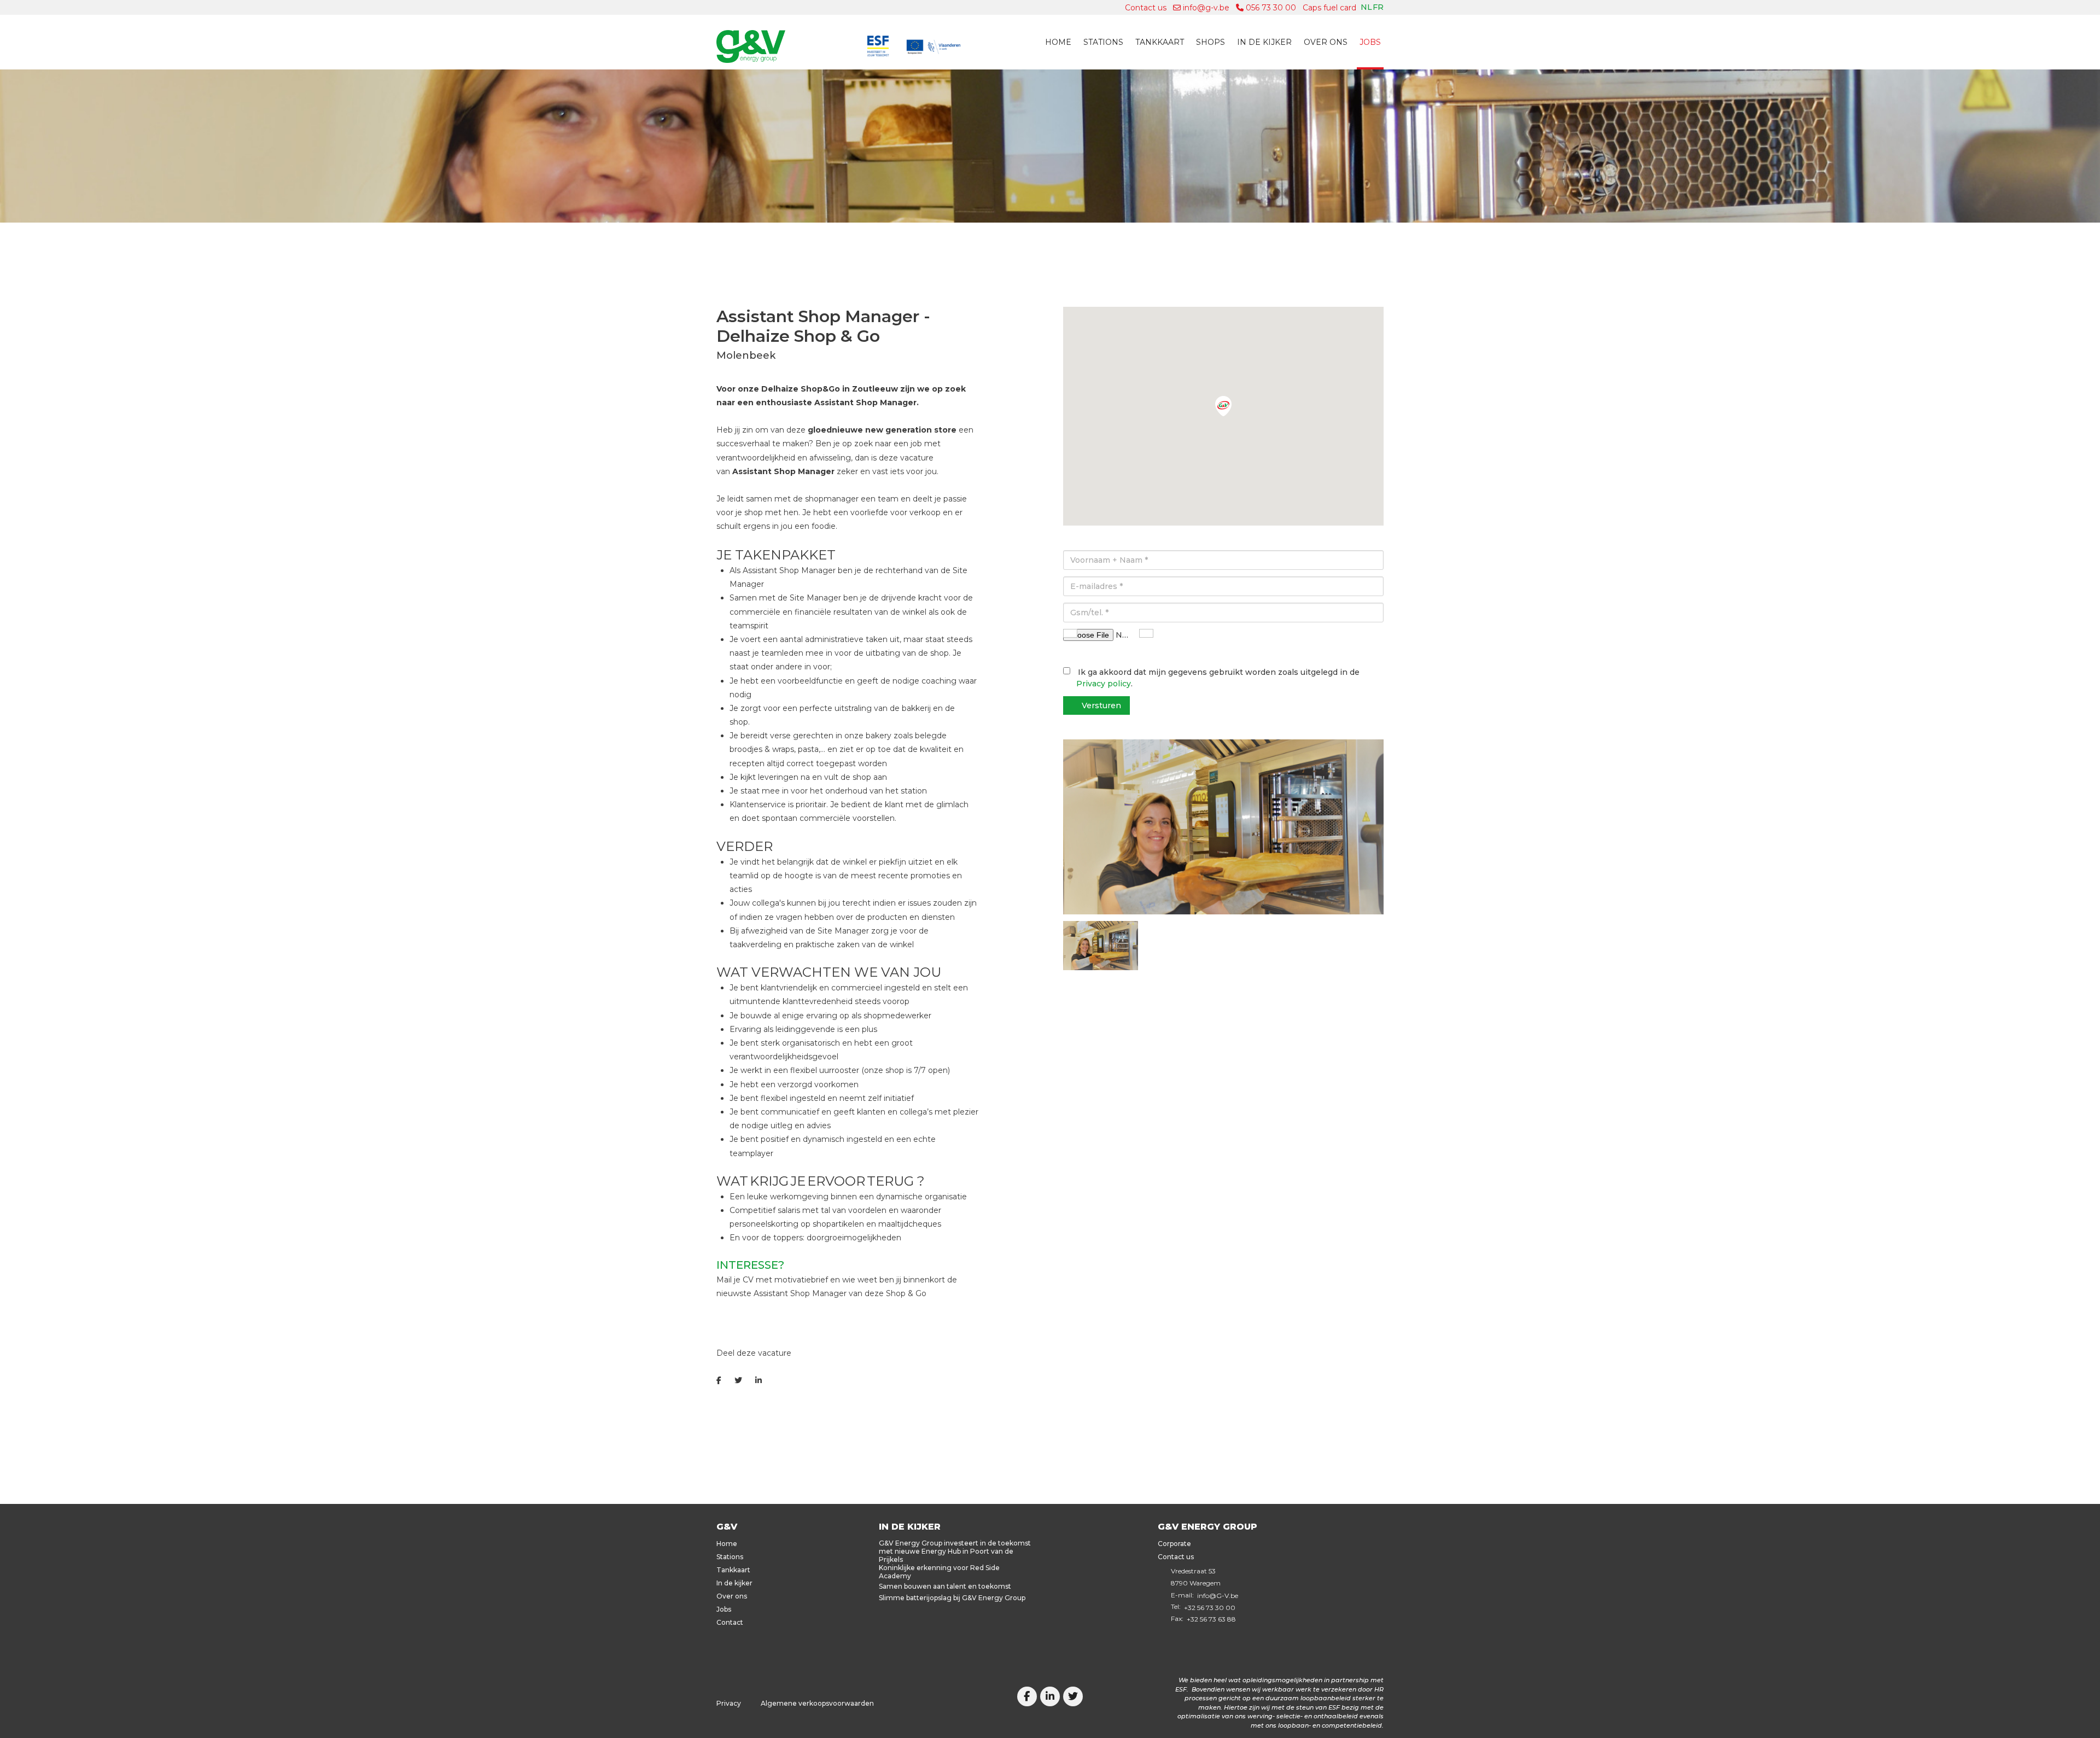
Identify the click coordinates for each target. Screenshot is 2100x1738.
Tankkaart (1160, 42)
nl (1366, 7)
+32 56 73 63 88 (1211, 1619)
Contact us (1146, 8)
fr (1378, 7)
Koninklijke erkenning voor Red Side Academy (939, 1572)
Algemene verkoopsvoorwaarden (817, 1703)
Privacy (729, 1703)
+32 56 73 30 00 (1210, 1608)
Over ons (1326, 42)
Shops (1211, 42)
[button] (1223, 406)
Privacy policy (1104, 684)
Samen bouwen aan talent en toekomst (945, 1586)
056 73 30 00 (1270, 8)
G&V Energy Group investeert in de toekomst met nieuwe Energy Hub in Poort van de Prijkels (955, 1551)
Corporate (1174, 1544)
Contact (730, 1622)
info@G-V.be (1218, 1596)
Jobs (1370, 42)
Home (1058, 42)
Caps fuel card (1329, 8)
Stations (1103, 42)
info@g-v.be (1205, 8)
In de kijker (1264, 42)
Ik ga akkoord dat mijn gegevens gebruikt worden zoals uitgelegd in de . (1218, 678)
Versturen (1101, 705)
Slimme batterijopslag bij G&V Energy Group (952, 1598)
